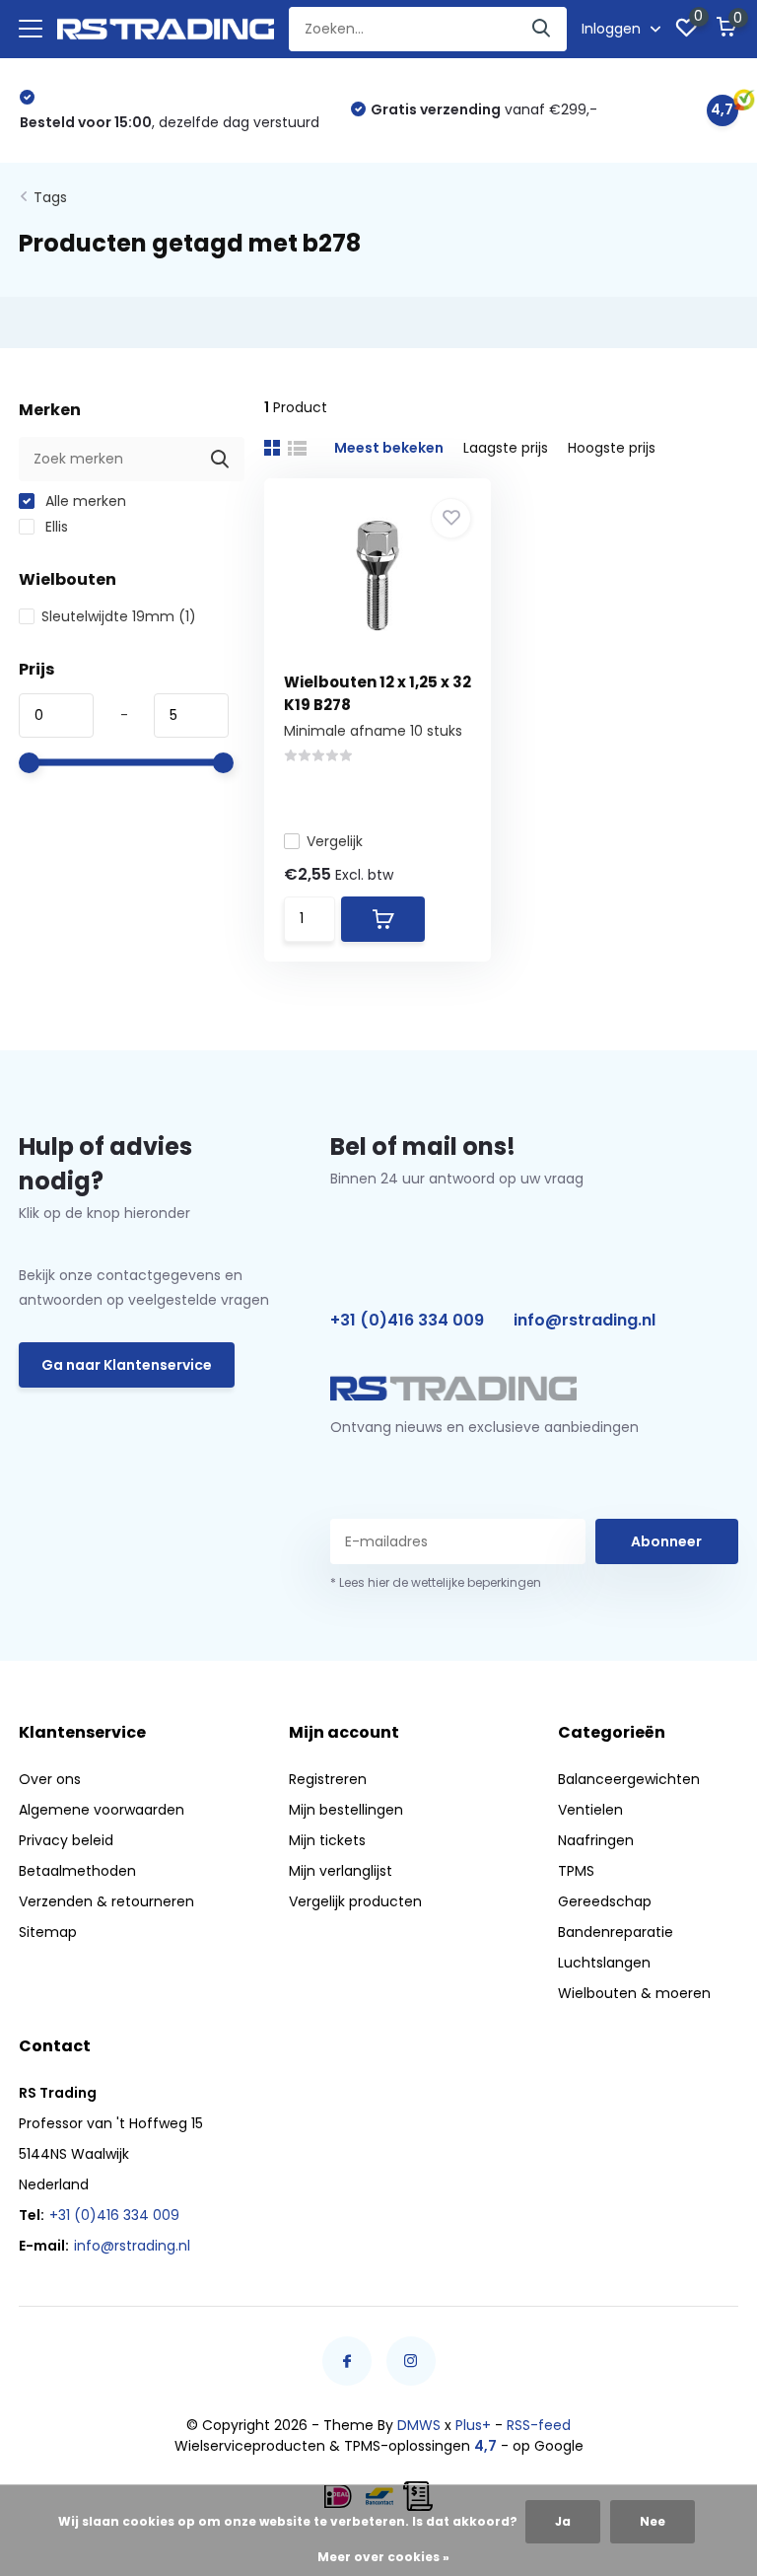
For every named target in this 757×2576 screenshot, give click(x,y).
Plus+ (473, 2425)
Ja (563, 2521)
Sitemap (48, 1932)
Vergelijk (335, 841)
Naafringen (596, 1840)
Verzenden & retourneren (106, 1901)
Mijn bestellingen (346, 1810)
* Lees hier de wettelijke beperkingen (436, 1582)
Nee (653, 2521)
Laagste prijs (506, 448)
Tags (50, 197)
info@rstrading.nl (585, 1320)
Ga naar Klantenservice (127, 1365)
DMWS (419, 2425)
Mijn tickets (327, 1840)
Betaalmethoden (77, 1871)
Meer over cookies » (383, 2557)
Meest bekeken (389, 448)
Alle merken (84, 501)
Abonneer (666, 1541)
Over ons (50, 1779)
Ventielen (590, 1810)
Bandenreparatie (616, 1932)
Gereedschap (605, 1901)
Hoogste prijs (612, 448)
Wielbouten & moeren (634, 1993)
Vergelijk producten (355, 1901)
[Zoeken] (542, 29)
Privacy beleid (66, 1840)
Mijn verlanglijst (341, 1871)
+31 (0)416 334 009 (407, 1320)
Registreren (328, 1779)
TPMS (576, 1871)
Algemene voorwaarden (102, 1810)
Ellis (55, 527)
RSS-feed (539, 2425)
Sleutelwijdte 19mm (119, 616)
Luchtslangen (604, 1963)
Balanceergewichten (629, 1779)
